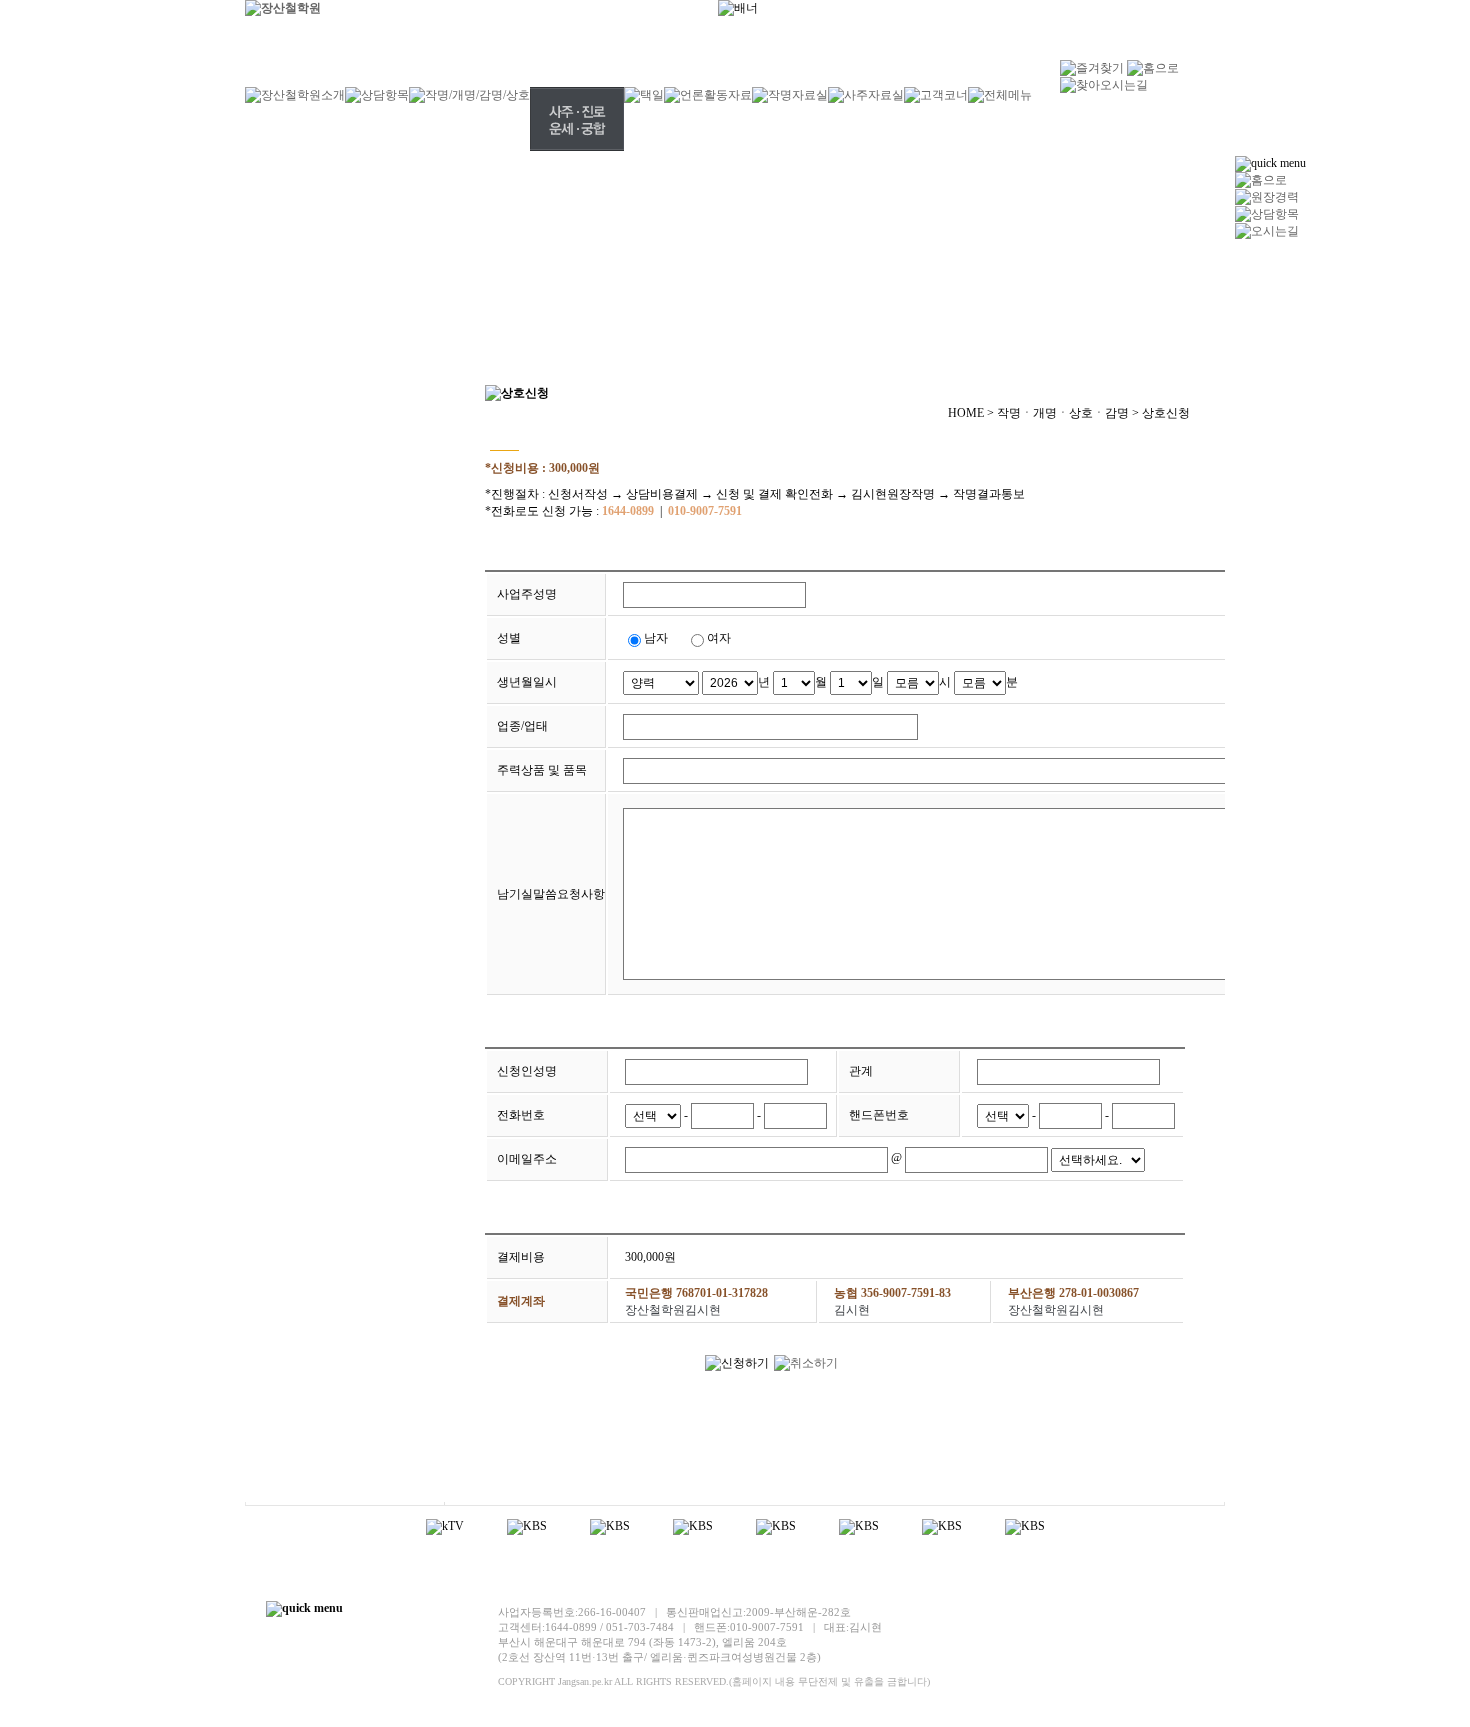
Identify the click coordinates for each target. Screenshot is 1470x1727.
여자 (719, 638)
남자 (656, 638)
